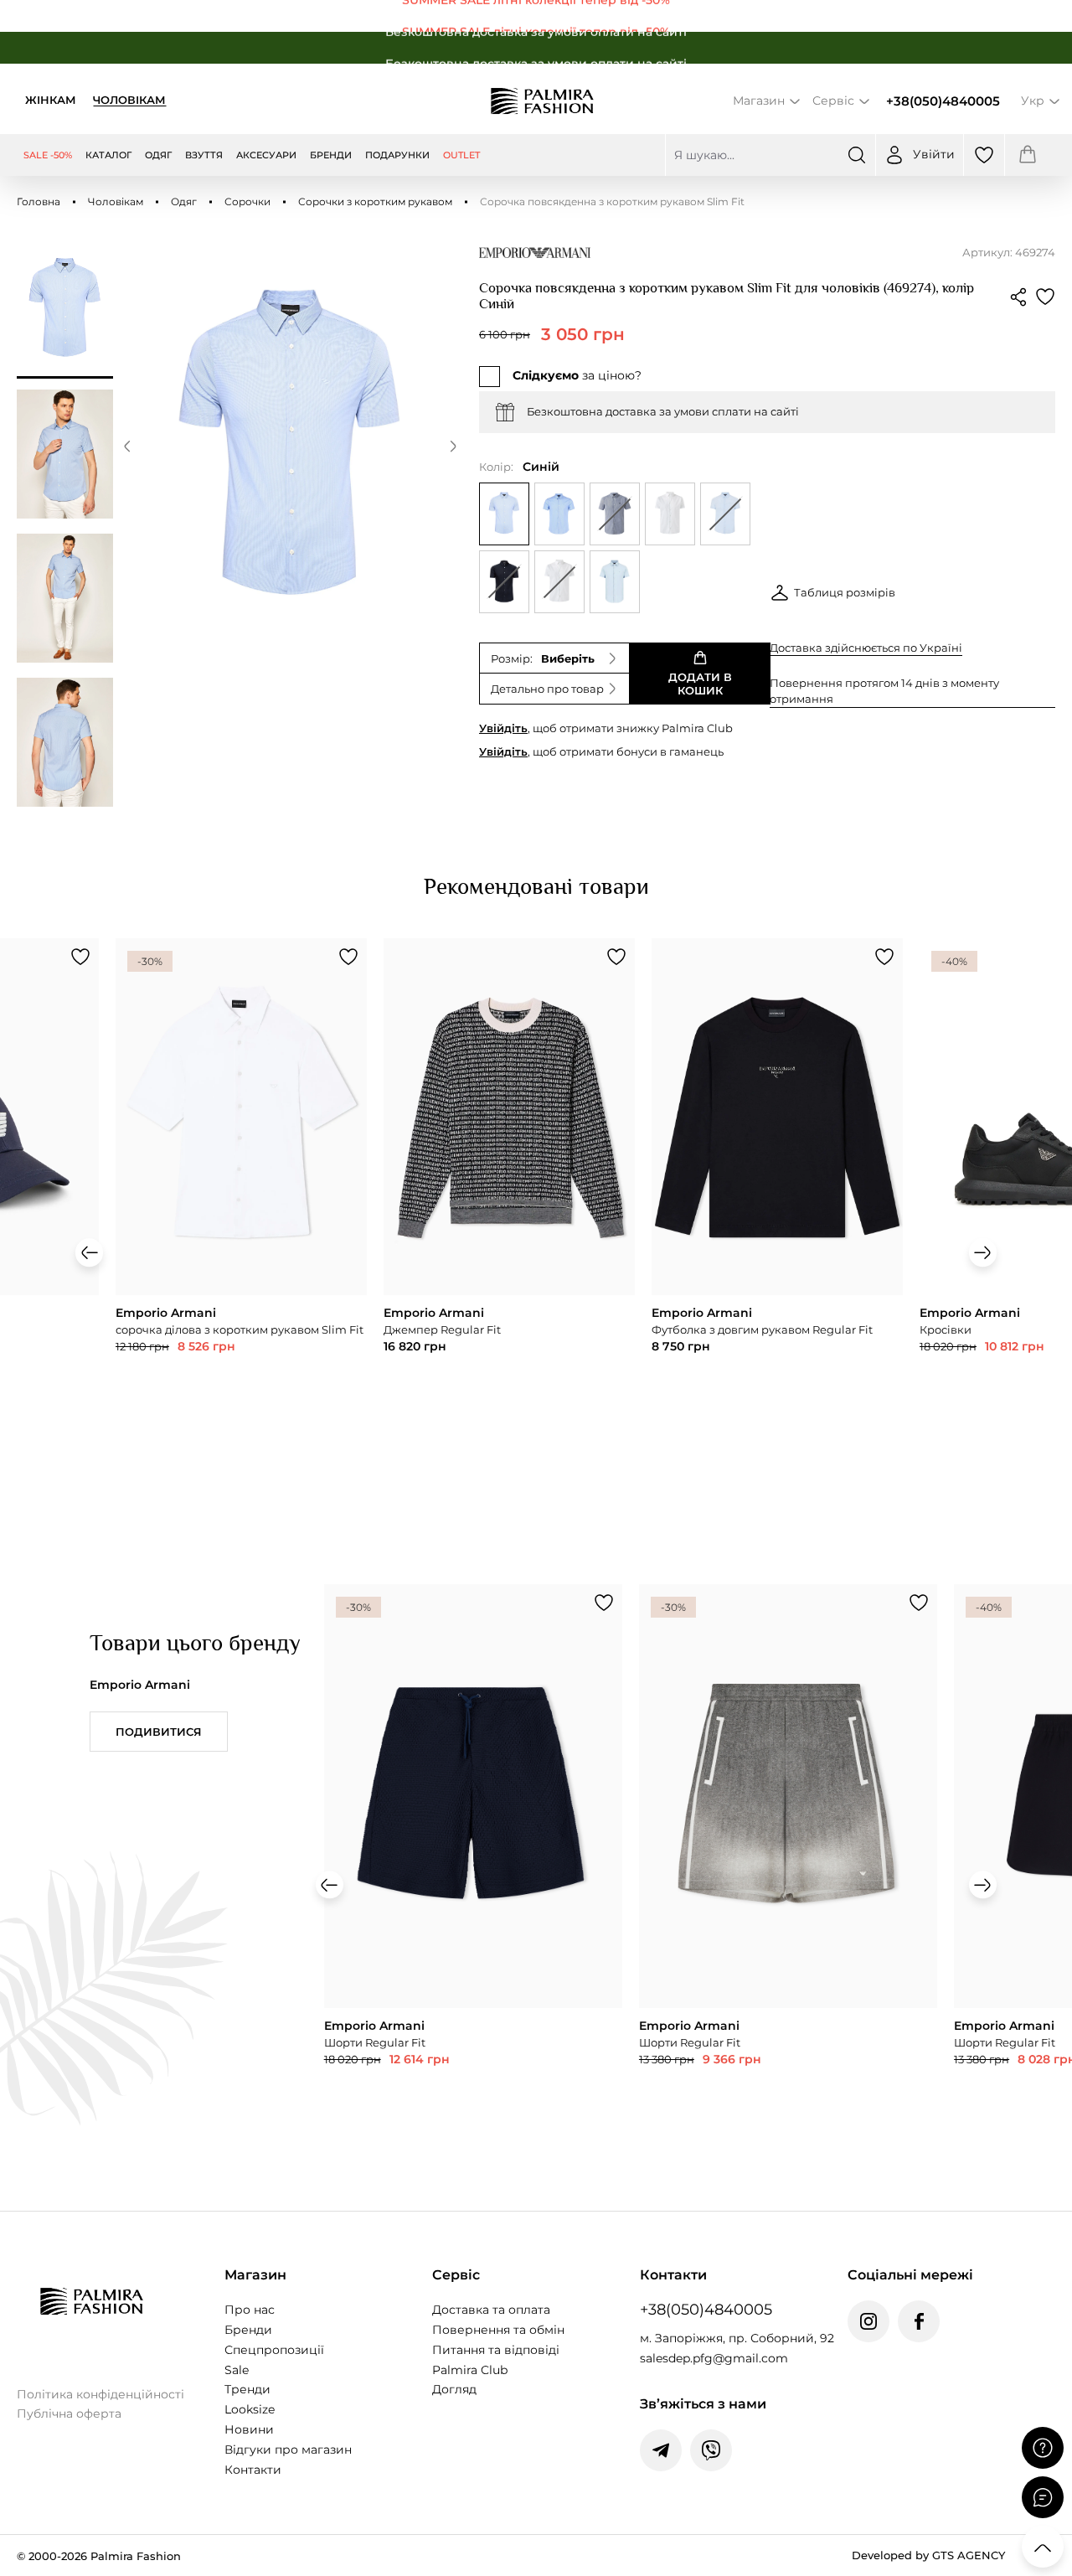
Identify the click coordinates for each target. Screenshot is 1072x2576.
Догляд (454, 2389)
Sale (237, 2370)
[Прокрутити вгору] (1043, 2547)
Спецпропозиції (274, 2350)
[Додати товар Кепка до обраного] (80, 957)
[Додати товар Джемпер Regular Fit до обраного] (616, 957)
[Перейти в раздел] (536, 16)
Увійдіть (503, 728)
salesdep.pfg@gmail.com (714, 2358)
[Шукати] (857, 155)
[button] (127, 449)
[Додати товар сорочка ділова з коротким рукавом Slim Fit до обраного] (348, 957)
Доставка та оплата (491, 2310)
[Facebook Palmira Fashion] (919, 2321)
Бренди (248, 2330)
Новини (249, 2429)
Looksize (250, 2409)
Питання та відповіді (496, 2350)
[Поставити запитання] (1043, 2448)
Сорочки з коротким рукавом (375, 201)
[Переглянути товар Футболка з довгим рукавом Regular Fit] (777, 1199)
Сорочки (247, 201)
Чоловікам (129, 100)
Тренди (247, 2389)
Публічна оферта (69, 2413)
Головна (39, 201)
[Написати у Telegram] (661, 2450)
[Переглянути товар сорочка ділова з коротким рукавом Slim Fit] (241, 1199)
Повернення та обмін (498, 2330)
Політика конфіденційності (100, 2394)
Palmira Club (470, 2370)
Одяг (184, 201)
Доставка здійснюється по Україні (866, 648)
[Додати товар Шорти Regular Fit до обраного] (604, 1603)
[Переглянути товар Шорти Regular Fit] (473, 1878)
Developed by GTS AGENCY (928, 2555)
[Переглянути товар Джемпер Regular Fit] (509, 1199)
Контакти (253, 2470)
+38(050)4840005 (943, 101)
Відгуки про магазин (288, 2450)
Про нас (250, 2310)
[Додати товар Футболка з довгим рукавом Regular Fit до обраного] (884, 957)
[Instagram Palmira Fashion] (868, 2321)
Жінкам (51, 100)
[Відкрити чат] (1043, 2497)
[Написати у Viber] (711, 2450)
